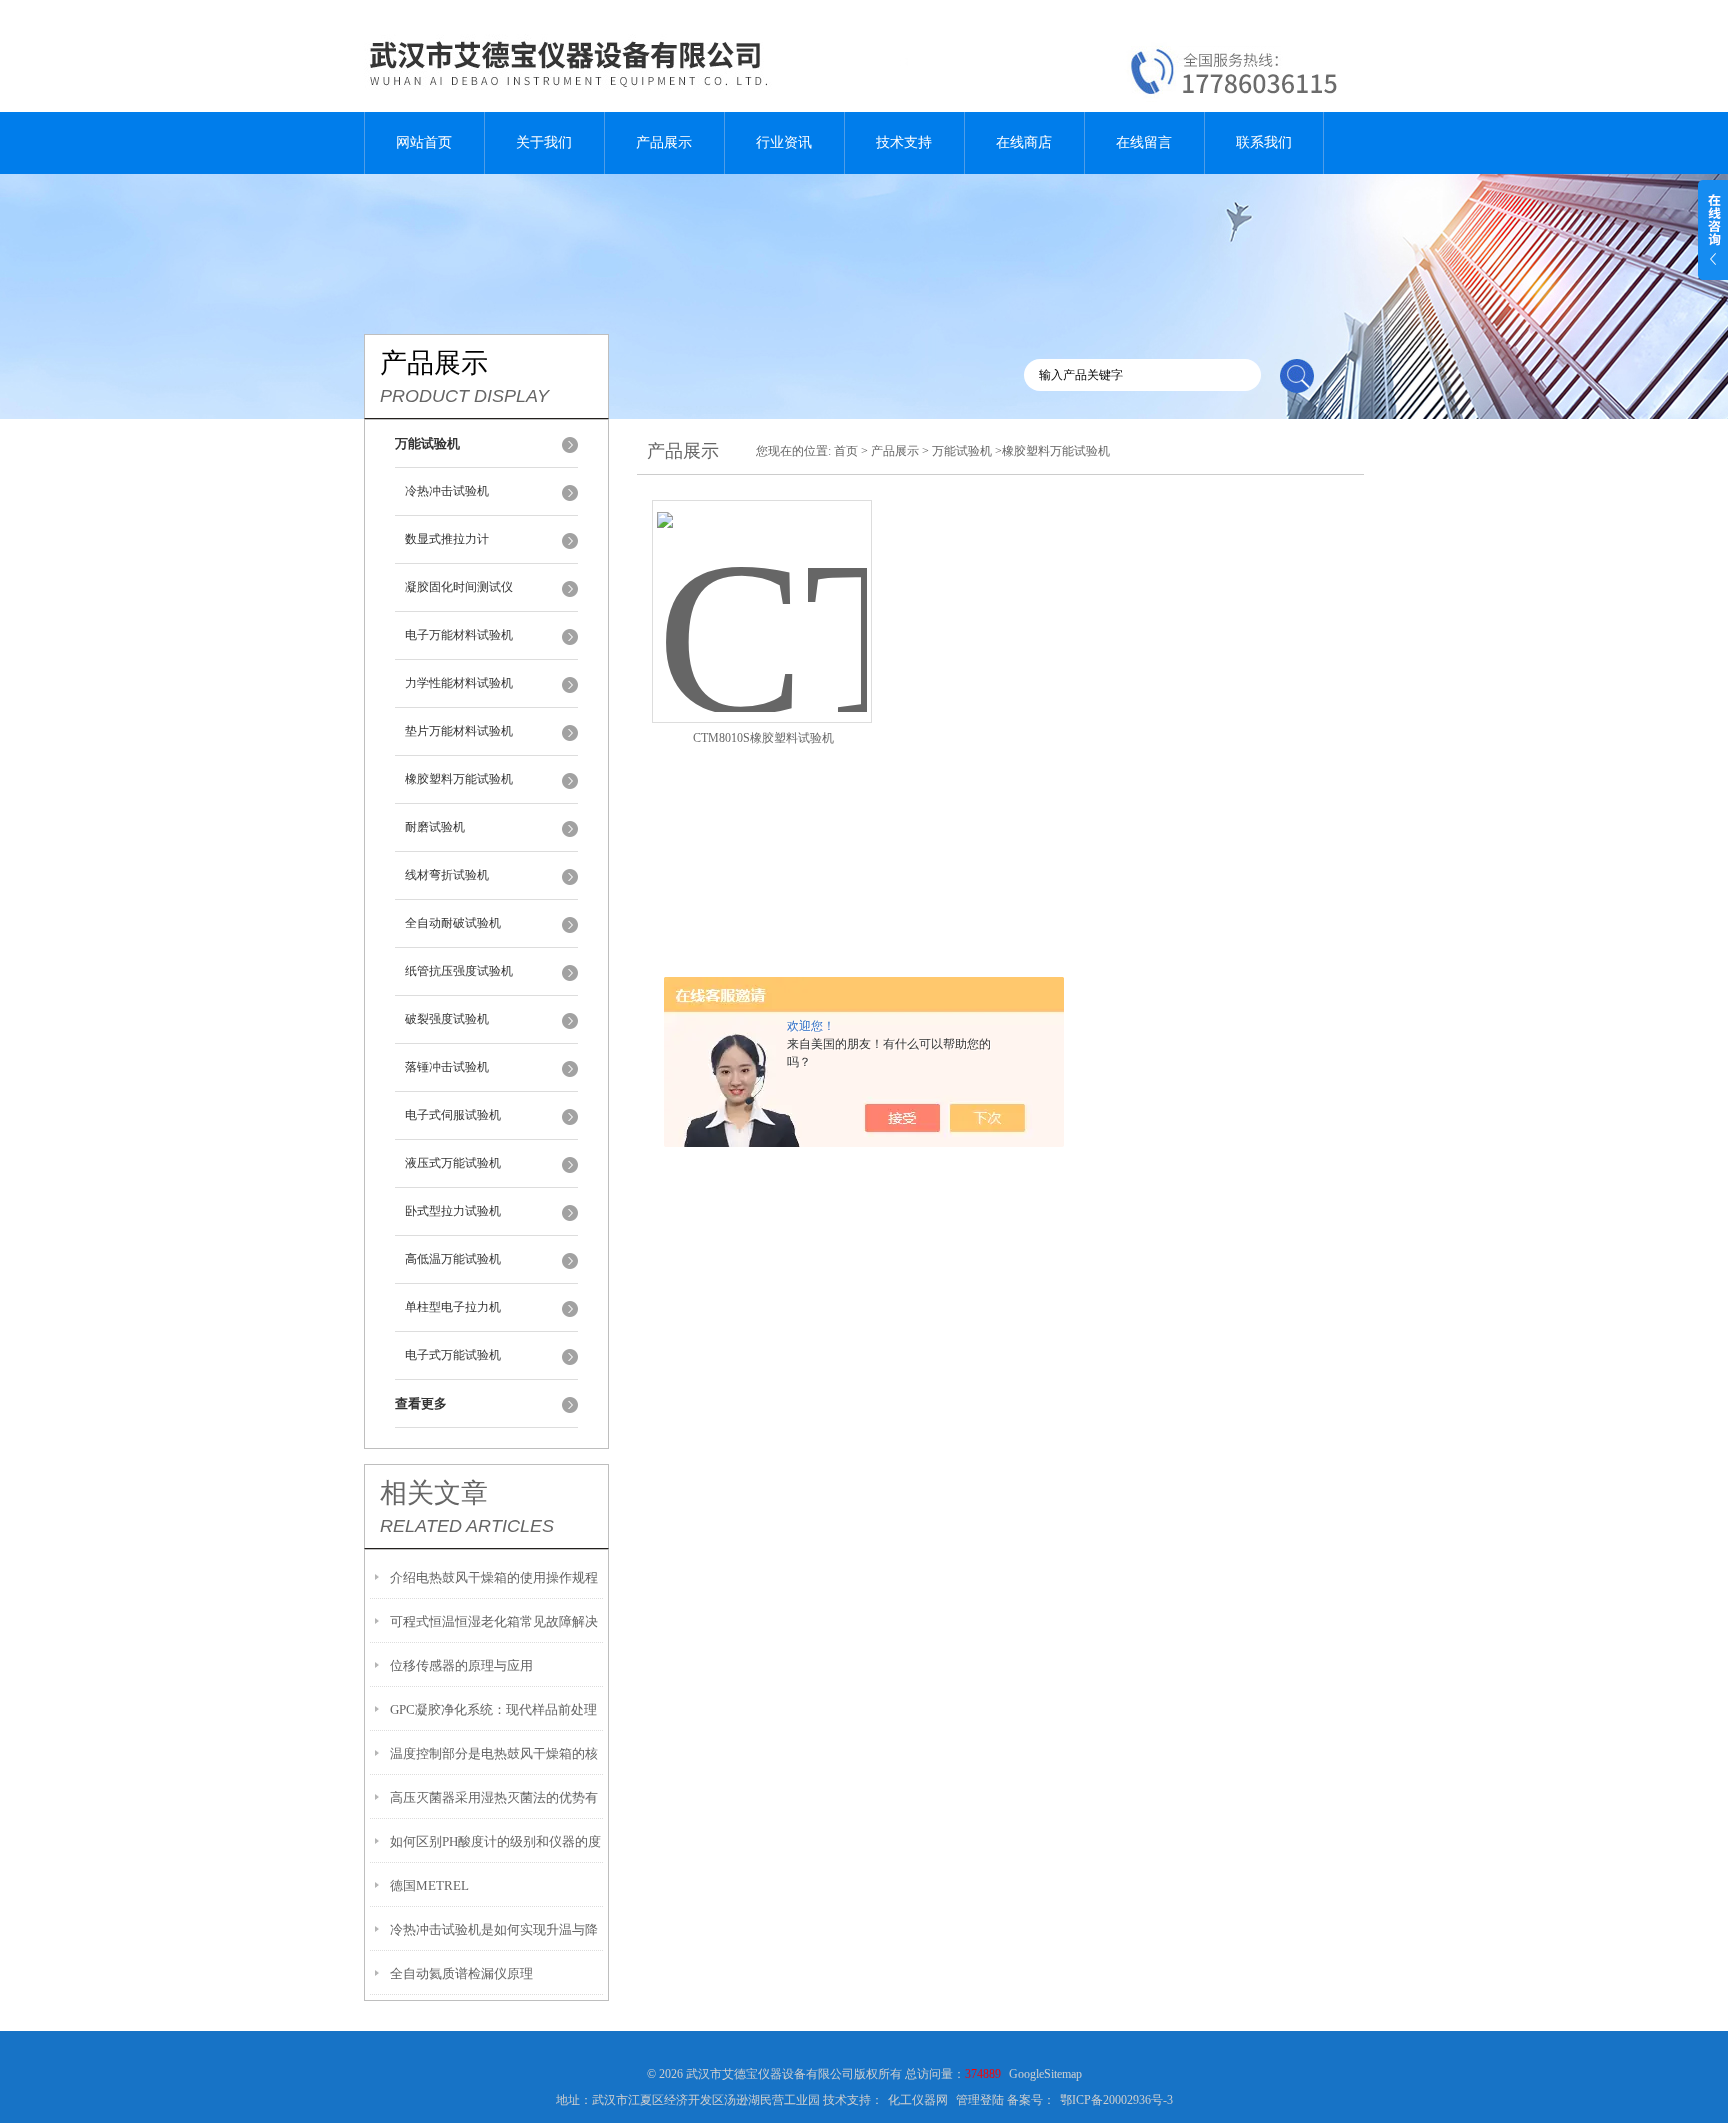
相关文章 (434, 1493)
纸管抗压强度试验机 (459, 971)
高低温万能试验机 (453, 1259)
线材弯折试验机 (447, 875)
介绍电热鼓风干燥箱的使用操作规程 (494, 1577)
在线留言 (1144, 142)
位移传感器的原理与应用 (461, 1665)
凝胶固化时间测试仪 (459, 587)
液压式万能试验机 (453, 1163)
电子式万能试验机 (453, 1355)
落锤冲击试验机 (447, 1067)
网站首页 (424, 142)
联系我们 (1264, 142)
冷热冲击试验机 (447, 491)
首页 (846, 451)
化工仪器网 (918, 2100)
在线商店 (1024, 142)
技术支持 (904, 142)
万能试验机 (962, 451)
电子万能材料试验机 (459, 635)
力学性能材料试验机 (459, 683)
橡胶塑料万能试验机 (459, 779)
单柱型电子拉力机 (453, 1307)
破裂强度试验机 (447, 1019)
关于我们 (544, 142)
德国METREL (429, 1885)
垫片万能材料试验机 (459, 731)
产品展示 (664, 142)
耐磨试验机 (435, 827)
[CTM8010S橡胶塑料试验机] (762, 587)
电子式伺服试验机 (453, 1115)
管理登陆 (980, 2100)
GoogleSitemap (1045, 2074)
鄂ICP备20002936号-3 (1116, 2100)
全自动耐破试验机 (453, 923)
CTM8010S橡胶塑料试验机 (763, 738)
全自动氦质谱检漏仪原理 (461, 1973)
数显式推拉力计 (447, 539)
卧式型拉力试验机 (453, 1211)
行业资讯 (784, 142)
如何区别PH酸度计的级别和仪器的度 (495, 1841)
